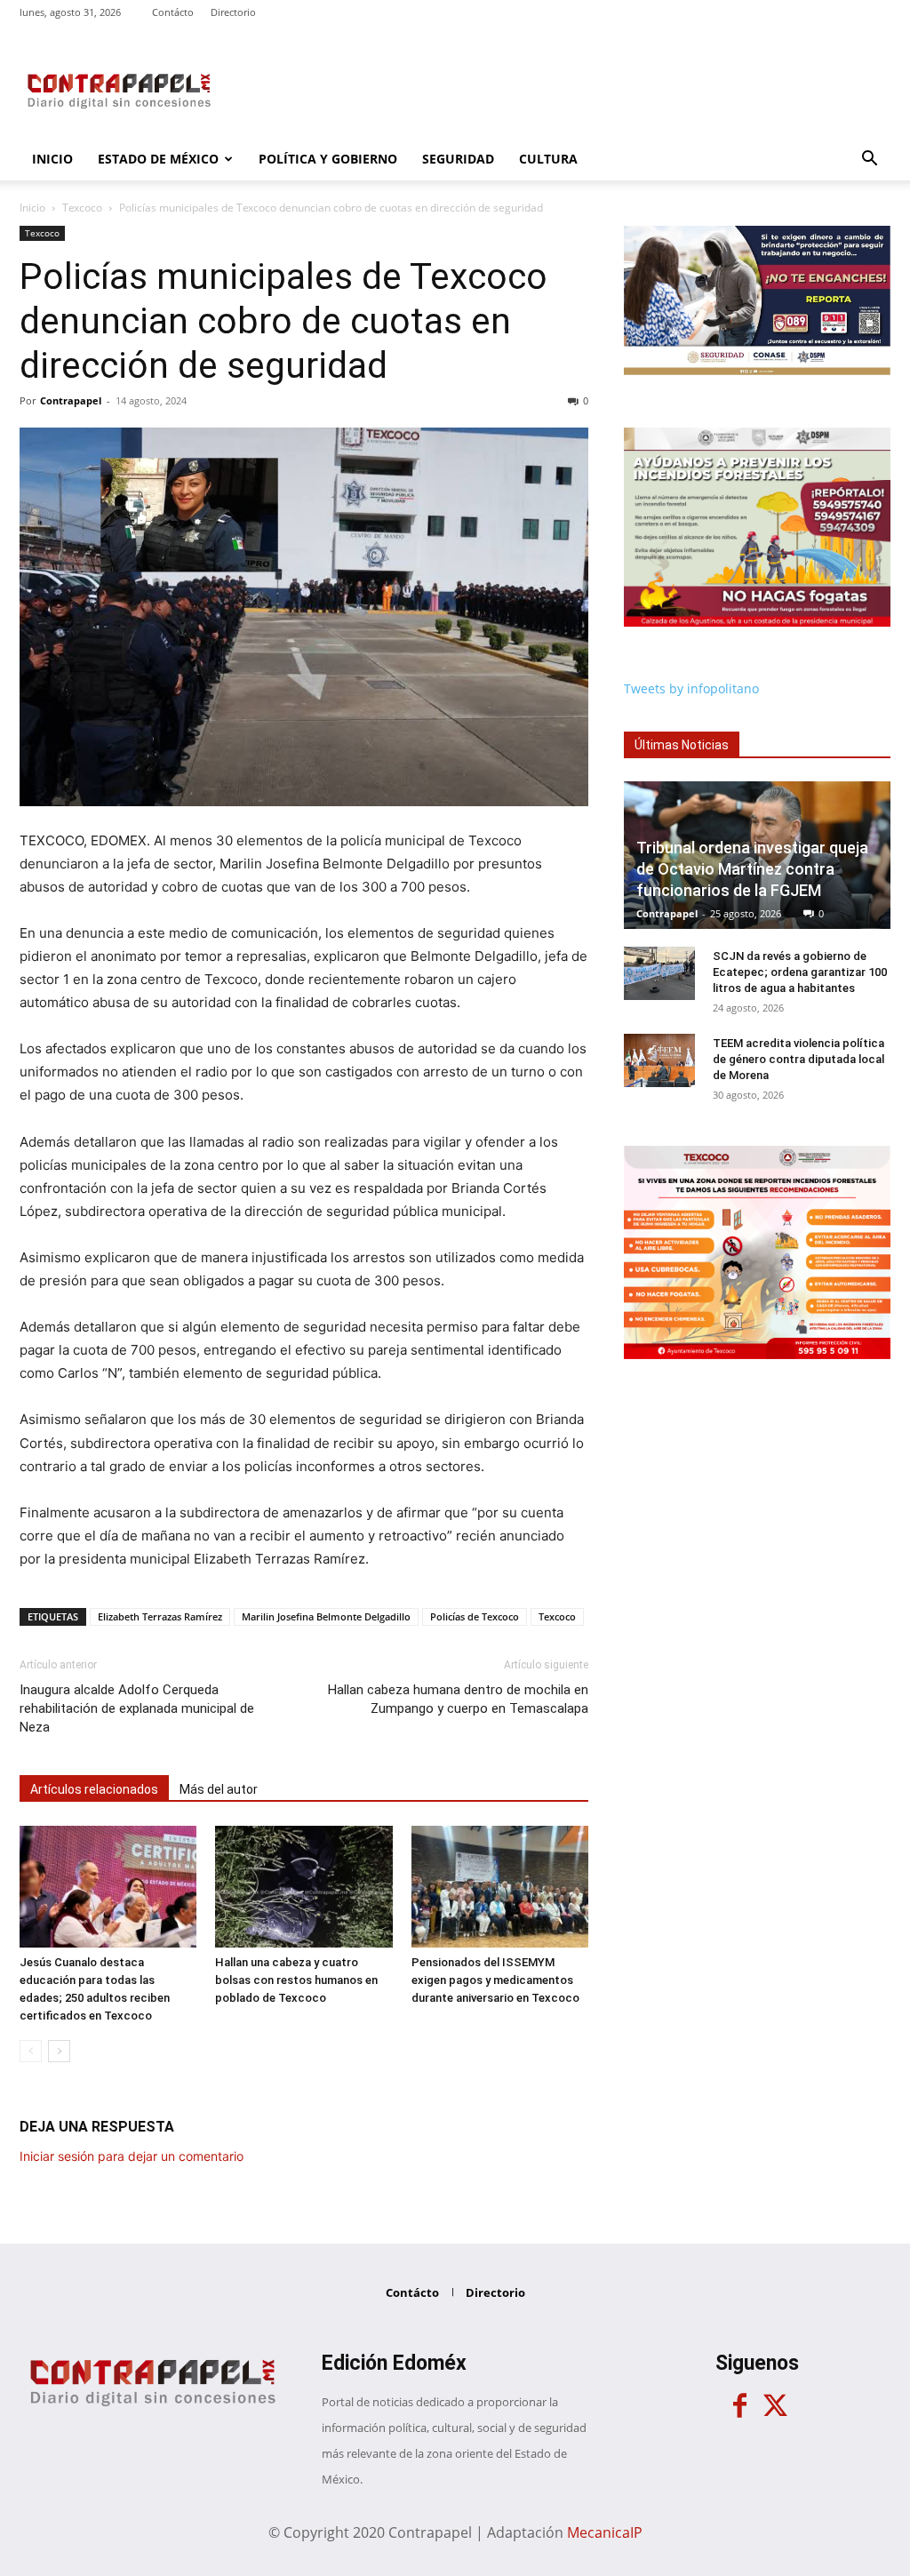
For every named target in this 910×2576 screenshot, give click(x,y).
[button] (869, 160)
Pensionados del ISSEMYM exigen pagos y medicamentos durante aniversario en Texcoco (495, 1980)
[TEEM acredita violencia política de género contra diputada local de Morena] (659, 1060)
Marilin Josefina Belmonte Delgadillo (326, 1616)
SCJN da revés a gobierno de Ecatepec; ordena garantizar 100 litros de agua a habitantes (800, 972)
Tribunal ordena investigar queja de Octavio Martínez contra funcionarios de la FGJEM (752, 869)
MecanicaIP (605, 2532)
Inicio (52, 159)
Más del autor (219, 1789)
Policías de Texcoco (475, 1616)
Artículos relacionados (94, 1789)
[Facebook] (739, 2406)
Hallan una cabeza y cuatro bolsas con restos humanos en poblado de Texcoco (296, 1980)
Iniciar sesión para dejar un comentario (132, 2156)
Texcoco (82, 208)
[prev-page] (31, 2051)
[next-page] (59, 2051)
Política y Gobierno (328, 159)
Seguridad (458, 159)
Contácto (173, 12)
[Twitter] (775, 2406)
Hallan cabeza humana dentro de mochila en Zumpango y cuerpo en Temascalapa (458, 1699)
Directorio (233, 12)
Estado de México (158, 159)
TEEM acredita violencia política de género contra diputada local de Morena (798, 1059)
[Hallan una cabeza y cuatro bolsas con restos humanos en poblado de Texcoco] (303, 1887)
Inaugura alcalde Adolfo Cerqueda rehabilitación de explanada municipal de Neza (137, 1708)
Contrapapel (71, 400)
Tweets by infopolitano (691, 688)
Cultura (548, 159)
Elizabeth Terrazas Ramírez (160, 1616)
